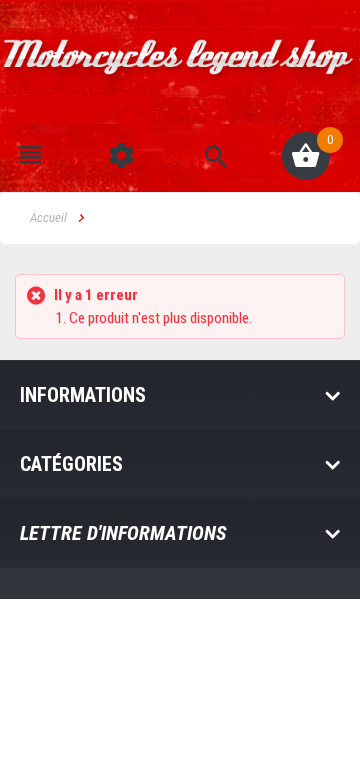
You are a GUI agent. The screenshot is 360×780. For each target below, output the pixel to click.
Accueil (48, 217)
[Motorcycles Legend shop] (180, 68)
